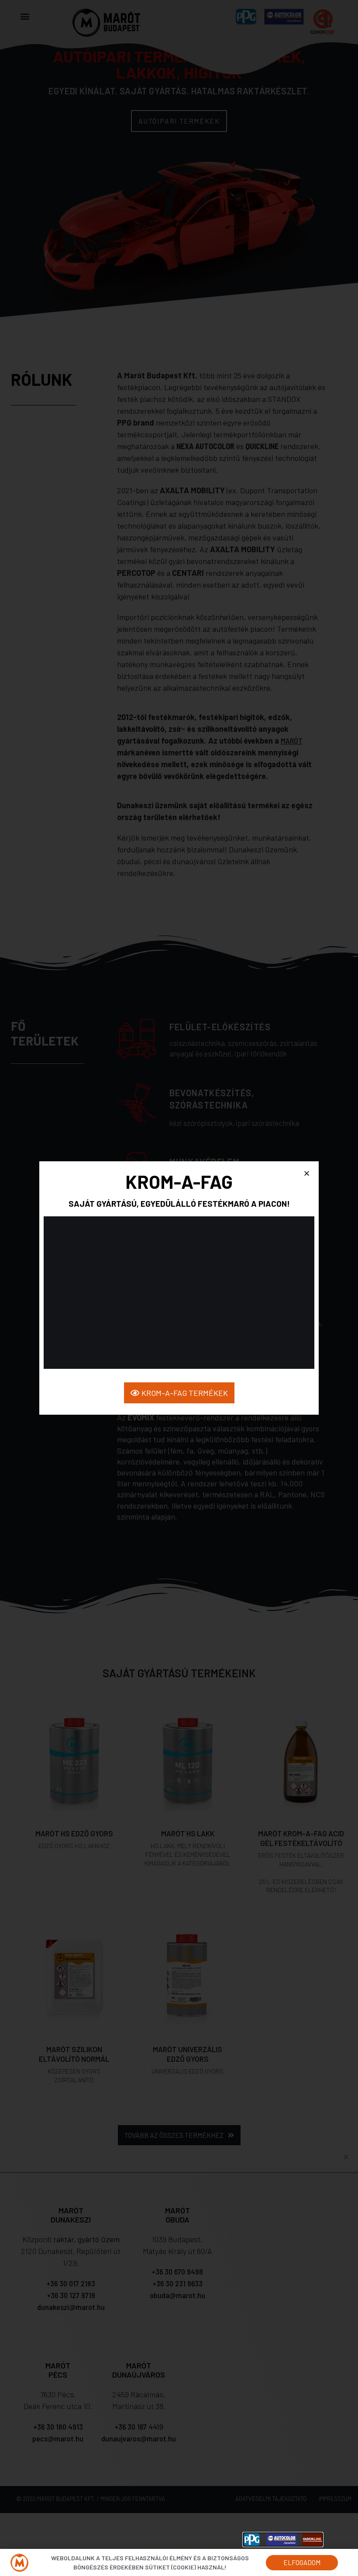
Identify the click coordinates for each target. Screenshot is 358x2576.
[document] (179, 1288)
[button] (307, 1173)
